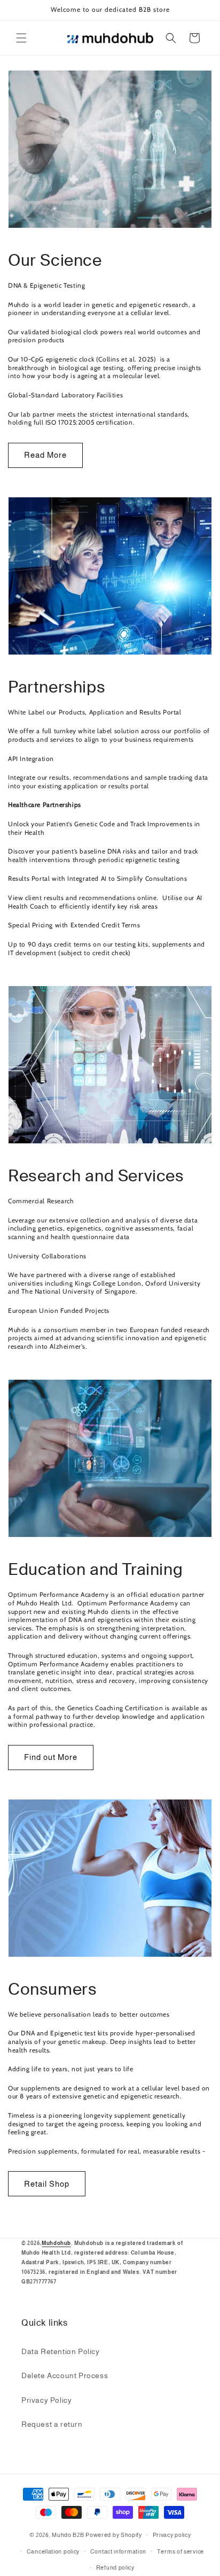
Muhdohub (56, 2243)
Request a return (52, 2424)
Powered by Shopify (114, 2535)
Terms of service (180, 2551)
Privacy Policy (46, 2400)
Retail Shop (47, 2184)
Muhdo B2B (68, 2535)
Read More (45, 455)
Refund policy (115, 2567)
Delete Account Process (65, 2375)
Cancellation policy (53, 2551)
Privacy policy (172, 2535)
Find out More (51, 1757)
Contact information (118, 2551)
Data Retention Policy (61, 2351)
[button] (21, 38)
